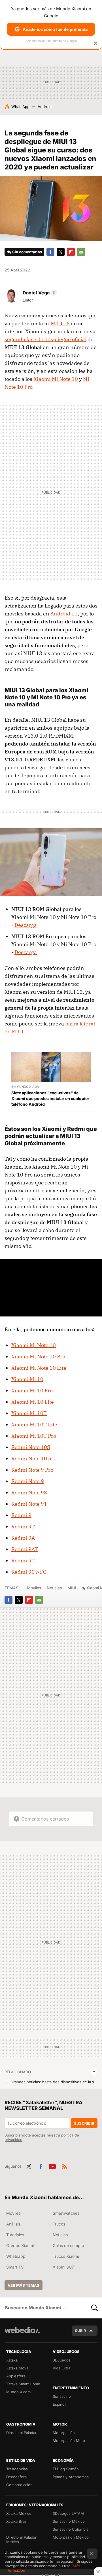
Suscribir (84, 2123)
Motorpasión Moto (69, 2441)
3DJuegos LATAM (68, 2513)
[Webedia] (22, 2334)
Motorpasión (64, 2433)
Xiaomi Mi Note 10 (56, 379)
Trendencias (17, 2469)
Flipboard (71, 252)
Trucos (59, 2224)
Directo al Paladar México (21, 2539)
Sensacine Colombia (71, 2529)
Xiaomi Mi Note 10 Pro (38, 1357)
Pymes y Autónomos (71, 2477)
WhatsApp (20, 107)
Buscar (95, 2308)
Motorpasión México (71, 2537)
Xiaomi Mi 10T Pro (34, 1436)
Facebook (50, 252)
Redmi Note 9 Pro (32, 1470)
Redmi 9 (21, 1515)
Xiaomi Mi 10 (27, 1379)
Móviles (34, 1588)
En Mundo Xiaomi (26, 1087)
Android (45, 107)
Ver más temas (24, 2285)
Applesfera (16, 2376)
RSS (64, 2166)
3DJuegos (62, 2360)
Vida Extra (61, 2368)
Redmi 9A (23, 1538)
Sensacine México (69, 2521)
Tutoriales (15, 2235)
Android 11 (64, 614)
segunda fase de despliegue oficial (45, 339)
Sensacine (62, 2396)
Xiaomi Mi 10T (29, 1413)
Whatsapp (16, 2256)
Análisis (13, 2224)
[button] (39, 293)
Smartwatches (66, 2213)
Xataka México (19, 2513)
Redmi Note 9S (29, 1493)
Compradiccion (19, 2485)
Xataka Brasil (17, 2521)
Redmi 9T (23, 1527)
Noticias (54, 1588)
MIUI (72, 1588)
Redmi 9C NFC (29, 1572)
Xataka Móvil (17, 2368)
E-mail (81, 252)
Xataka (12, 2360)
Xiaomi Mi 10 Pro (32, 1391)
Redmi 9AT (25, 1549)
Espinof (59, 2404)
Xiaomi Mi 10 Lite (33, 1402)
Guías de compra (68, 2245)
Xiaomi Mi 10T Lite (34, 1425)
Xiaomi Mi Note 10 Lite (39, 1368)
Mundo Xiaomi (19, 2392)
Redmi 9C (23, 1561)
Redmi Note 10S (31, 1447)
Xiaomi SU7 (63, 2267)
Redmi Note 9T (29, 1504)
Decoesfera (16, 2477)
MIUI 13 (60, 323)
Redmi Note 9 (28, 1481)
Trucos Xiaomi (66, 2256)
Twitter (61, 252)
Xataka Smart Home (23, 2384)
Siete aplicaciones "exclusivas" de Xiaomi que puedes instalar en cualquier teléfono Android (50, 1098)
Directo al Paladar (21, 2433)
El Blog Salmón (66, 2469)
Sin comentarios (27, 252)
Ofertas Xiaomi (20, 2245)
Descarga (26, 925)
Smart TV (15, 2267)
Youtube (52, 2166)
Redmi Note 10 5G (33, 1459)
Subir (80, 2331)
